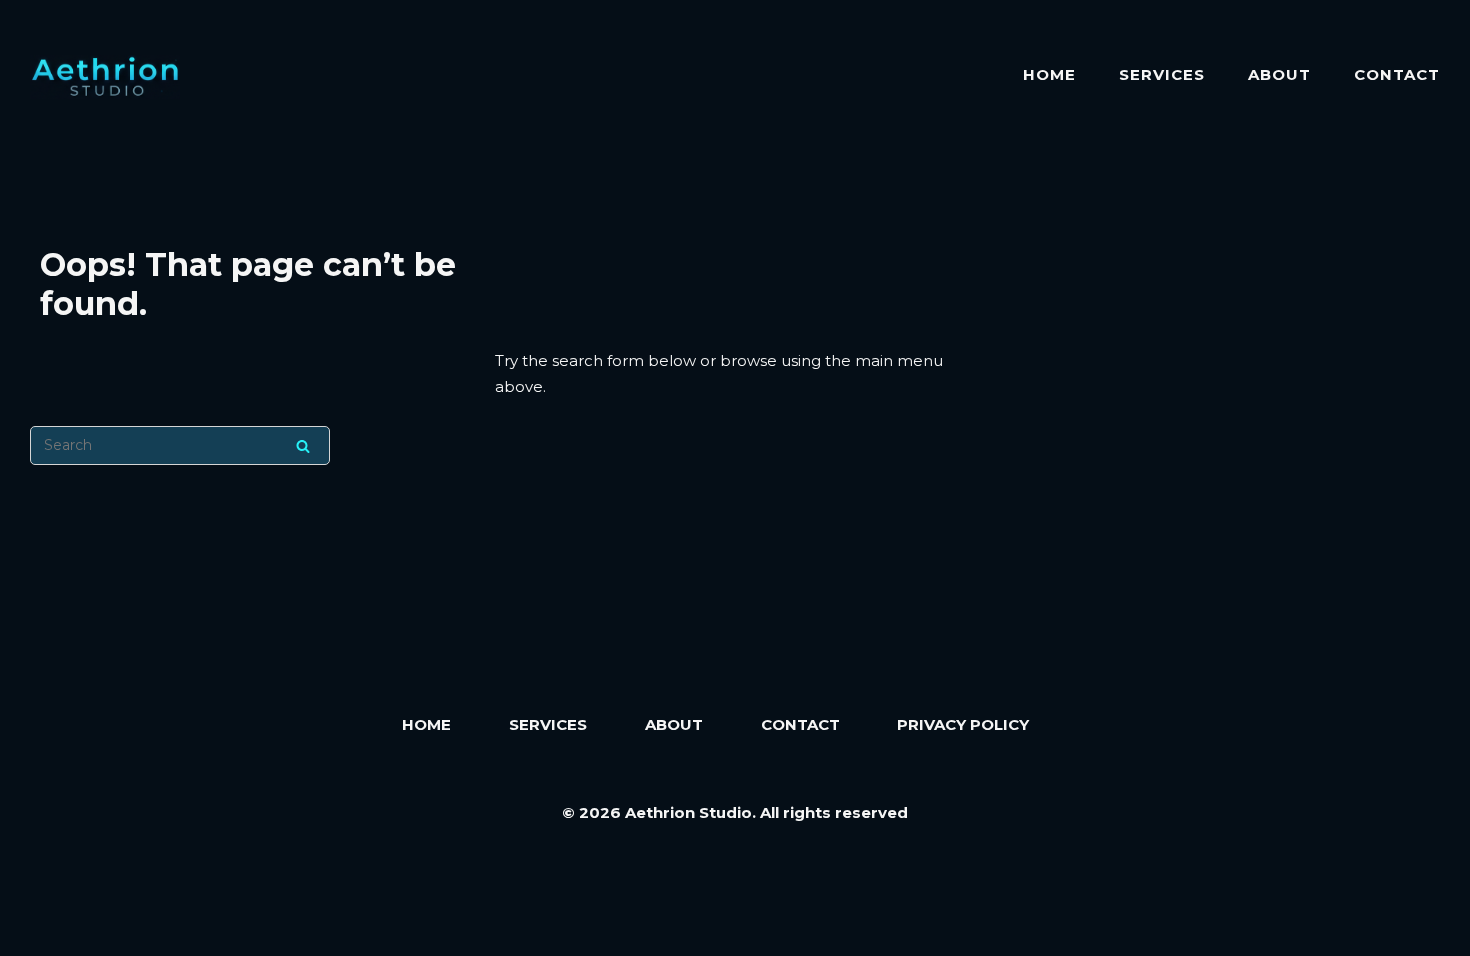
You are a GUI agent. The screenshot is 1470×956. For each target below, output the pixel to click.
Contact (1397, 74)
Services (1162, 74)
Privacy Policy (963, 724)
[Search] (303, 445)
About (1279, 74)
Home (1049, 74)
